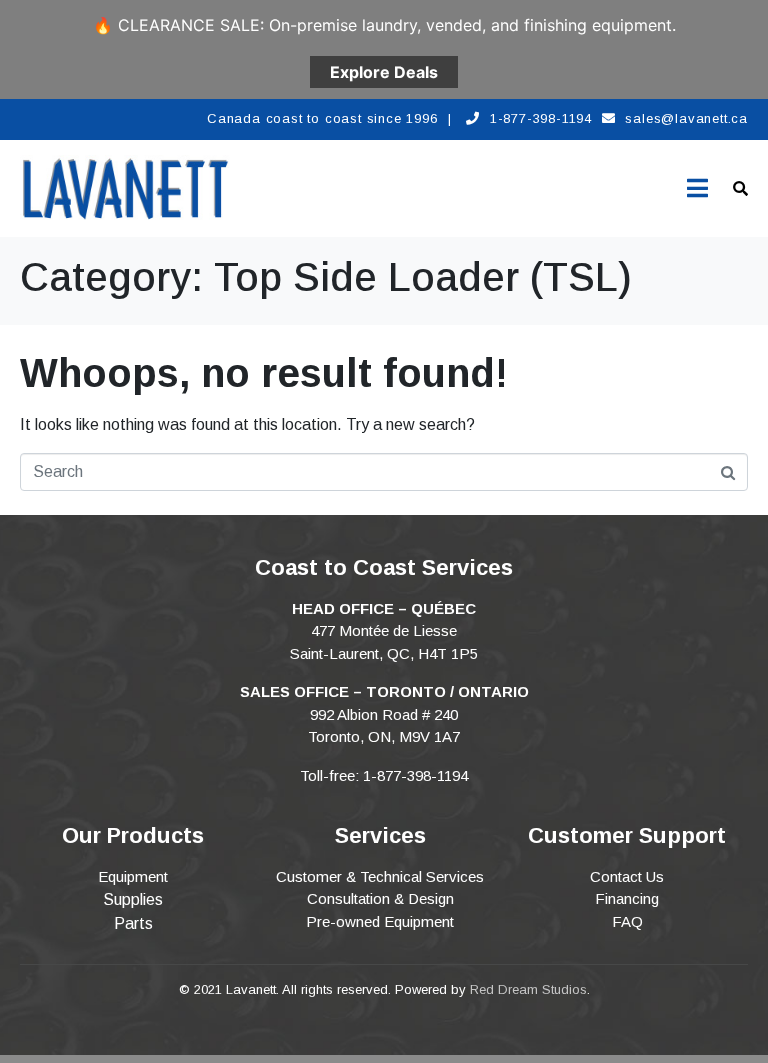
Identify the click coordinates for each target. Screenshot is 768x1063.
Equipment (133, 876)
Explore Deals (384, 72)
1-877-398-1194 (541, 118)
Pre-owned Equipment (380, 921)
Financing (627, 898)
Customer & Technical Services (380, 876)
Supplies (133, 899)
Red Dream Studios (528, 989)
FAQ (627, 921)
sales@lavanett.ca (686, 118)
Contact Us (627, 876)
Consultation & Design (380, 898)
